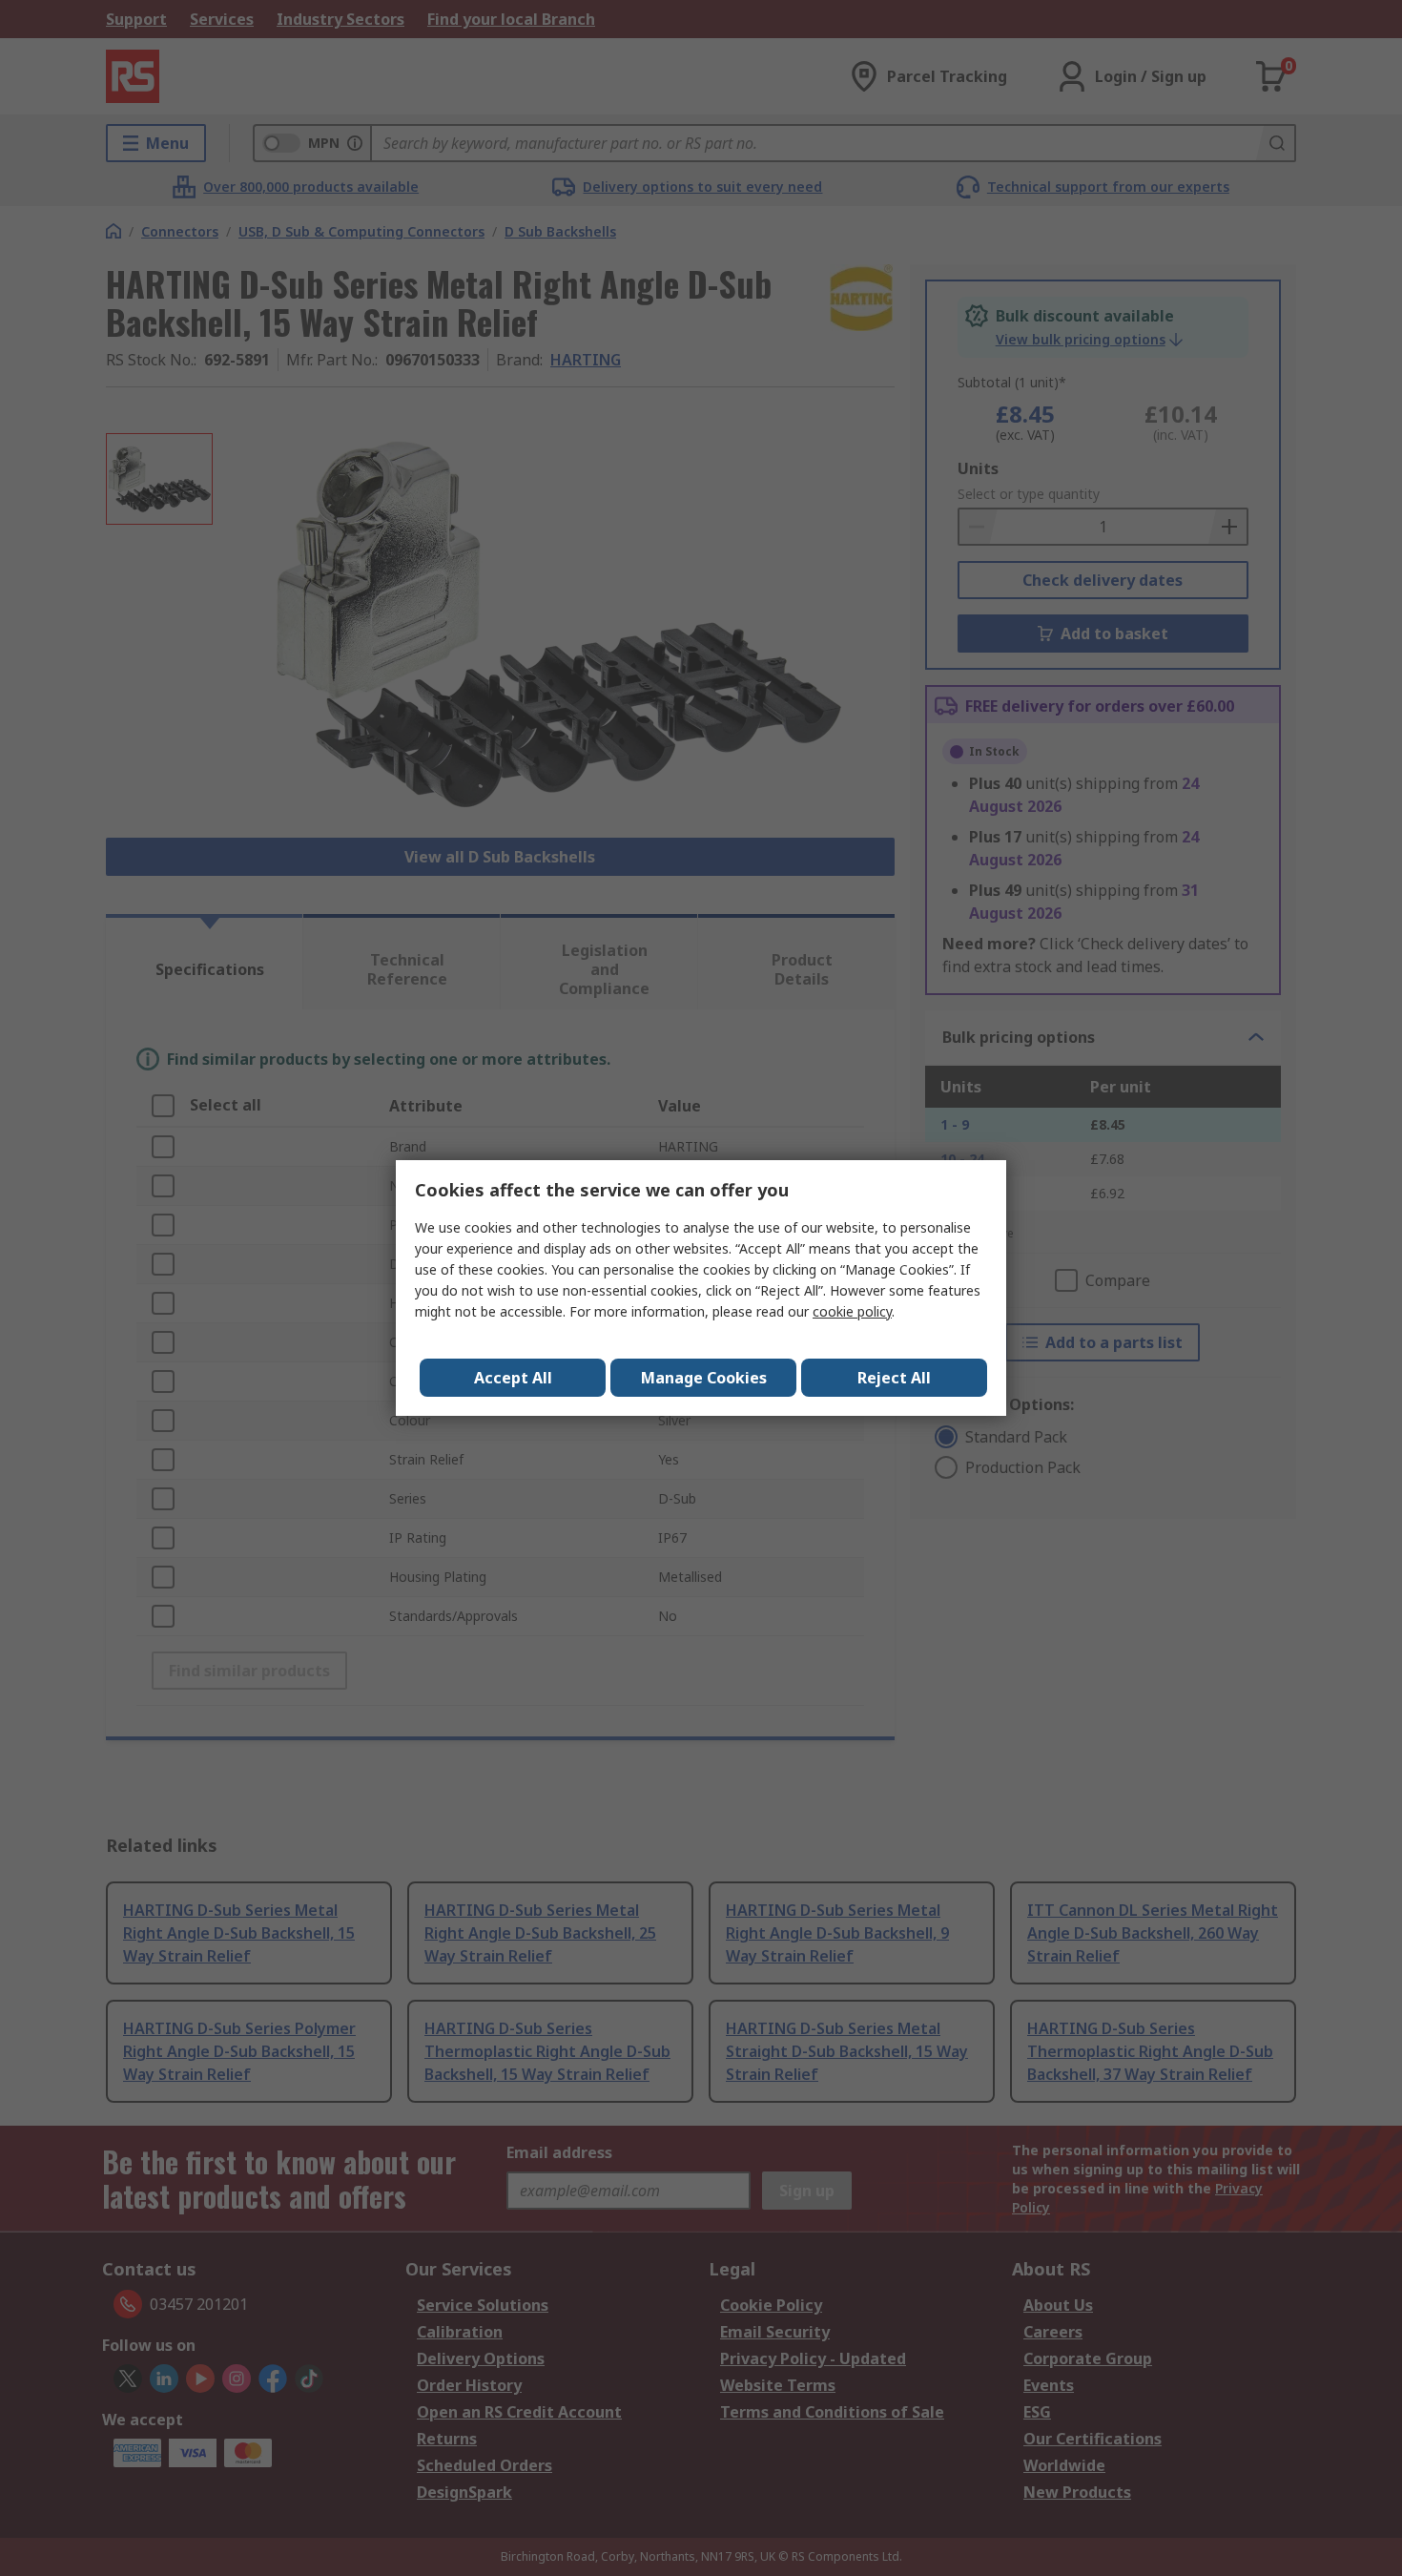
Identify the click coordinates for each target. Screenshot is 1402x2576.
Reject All (894, 1378)
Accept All (513, 1378)
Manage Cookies (704, 1378)
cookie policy (852, 1311)
